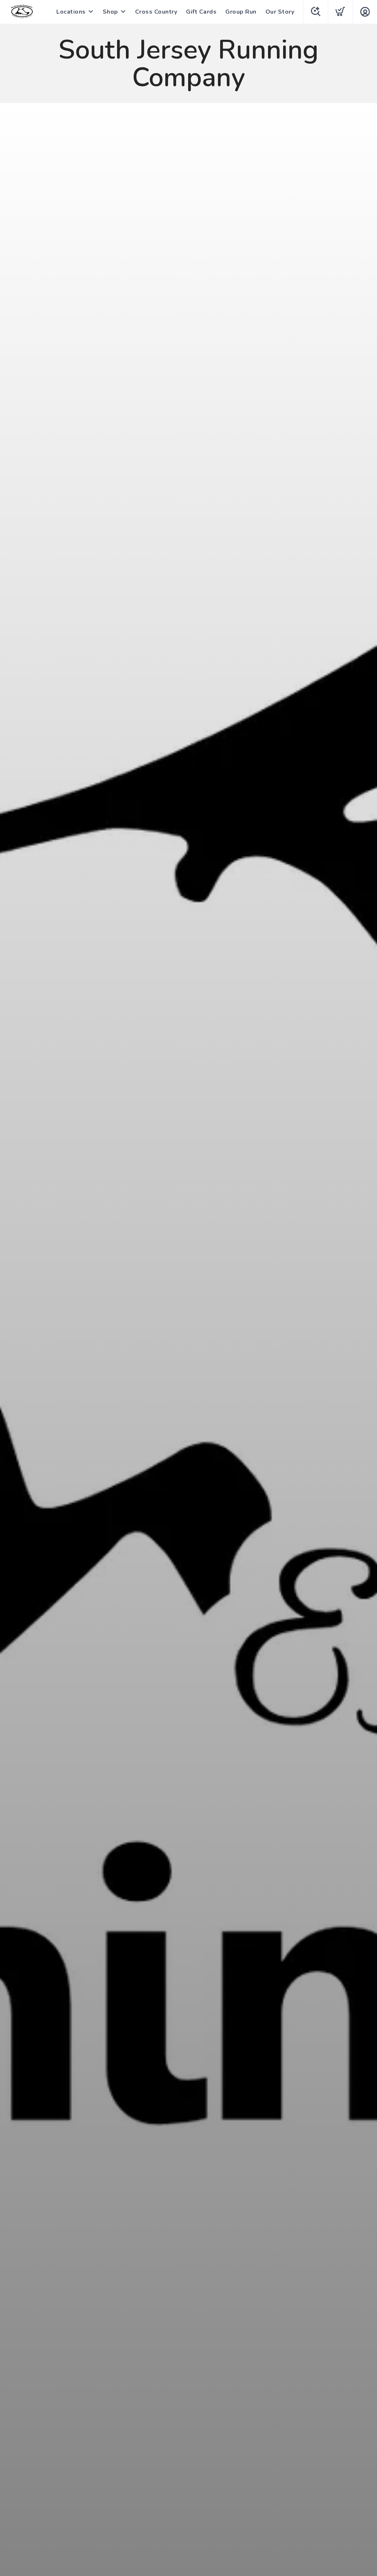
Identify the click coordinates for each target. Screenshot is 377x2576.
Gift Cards (201, 12)
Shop (110, 12)
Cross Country (156, 12)
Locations (71, 12)
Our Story (280, 12)
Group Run (241, 12)
